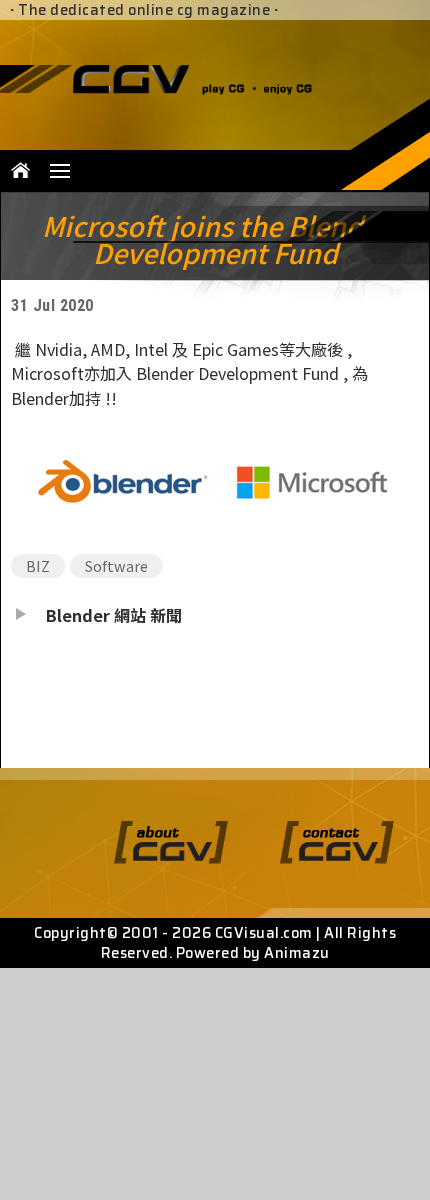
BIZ (38, 565)
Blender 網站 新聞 (114, 615)
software (116, 565)
